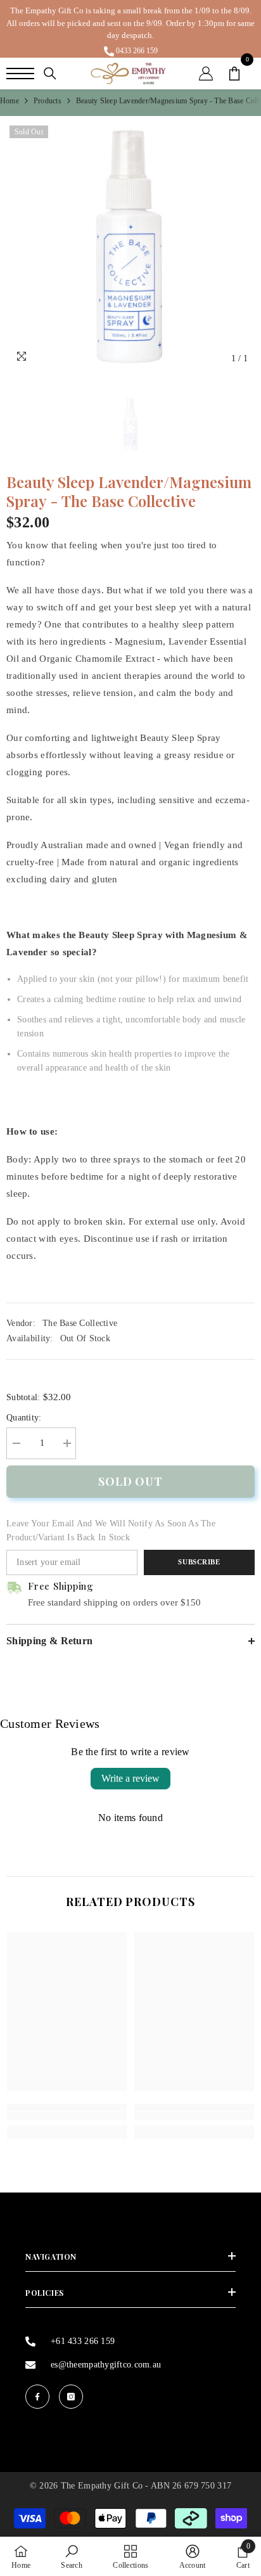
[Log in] (206, 74)
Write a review (130, 1778)
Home (10, 101)
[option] (130, 29)
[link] (67, 2116)
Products (48, 101)
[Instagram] (71, 2397)
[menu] (20, 74)
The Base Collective (80, 1323)
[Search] (50, 74)
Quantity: (24, 1418)
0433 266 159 (137, 51)
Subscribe (199, 1562)
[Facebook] (37, 2397)
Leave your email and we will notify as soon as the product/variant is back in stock (111, 1530)
